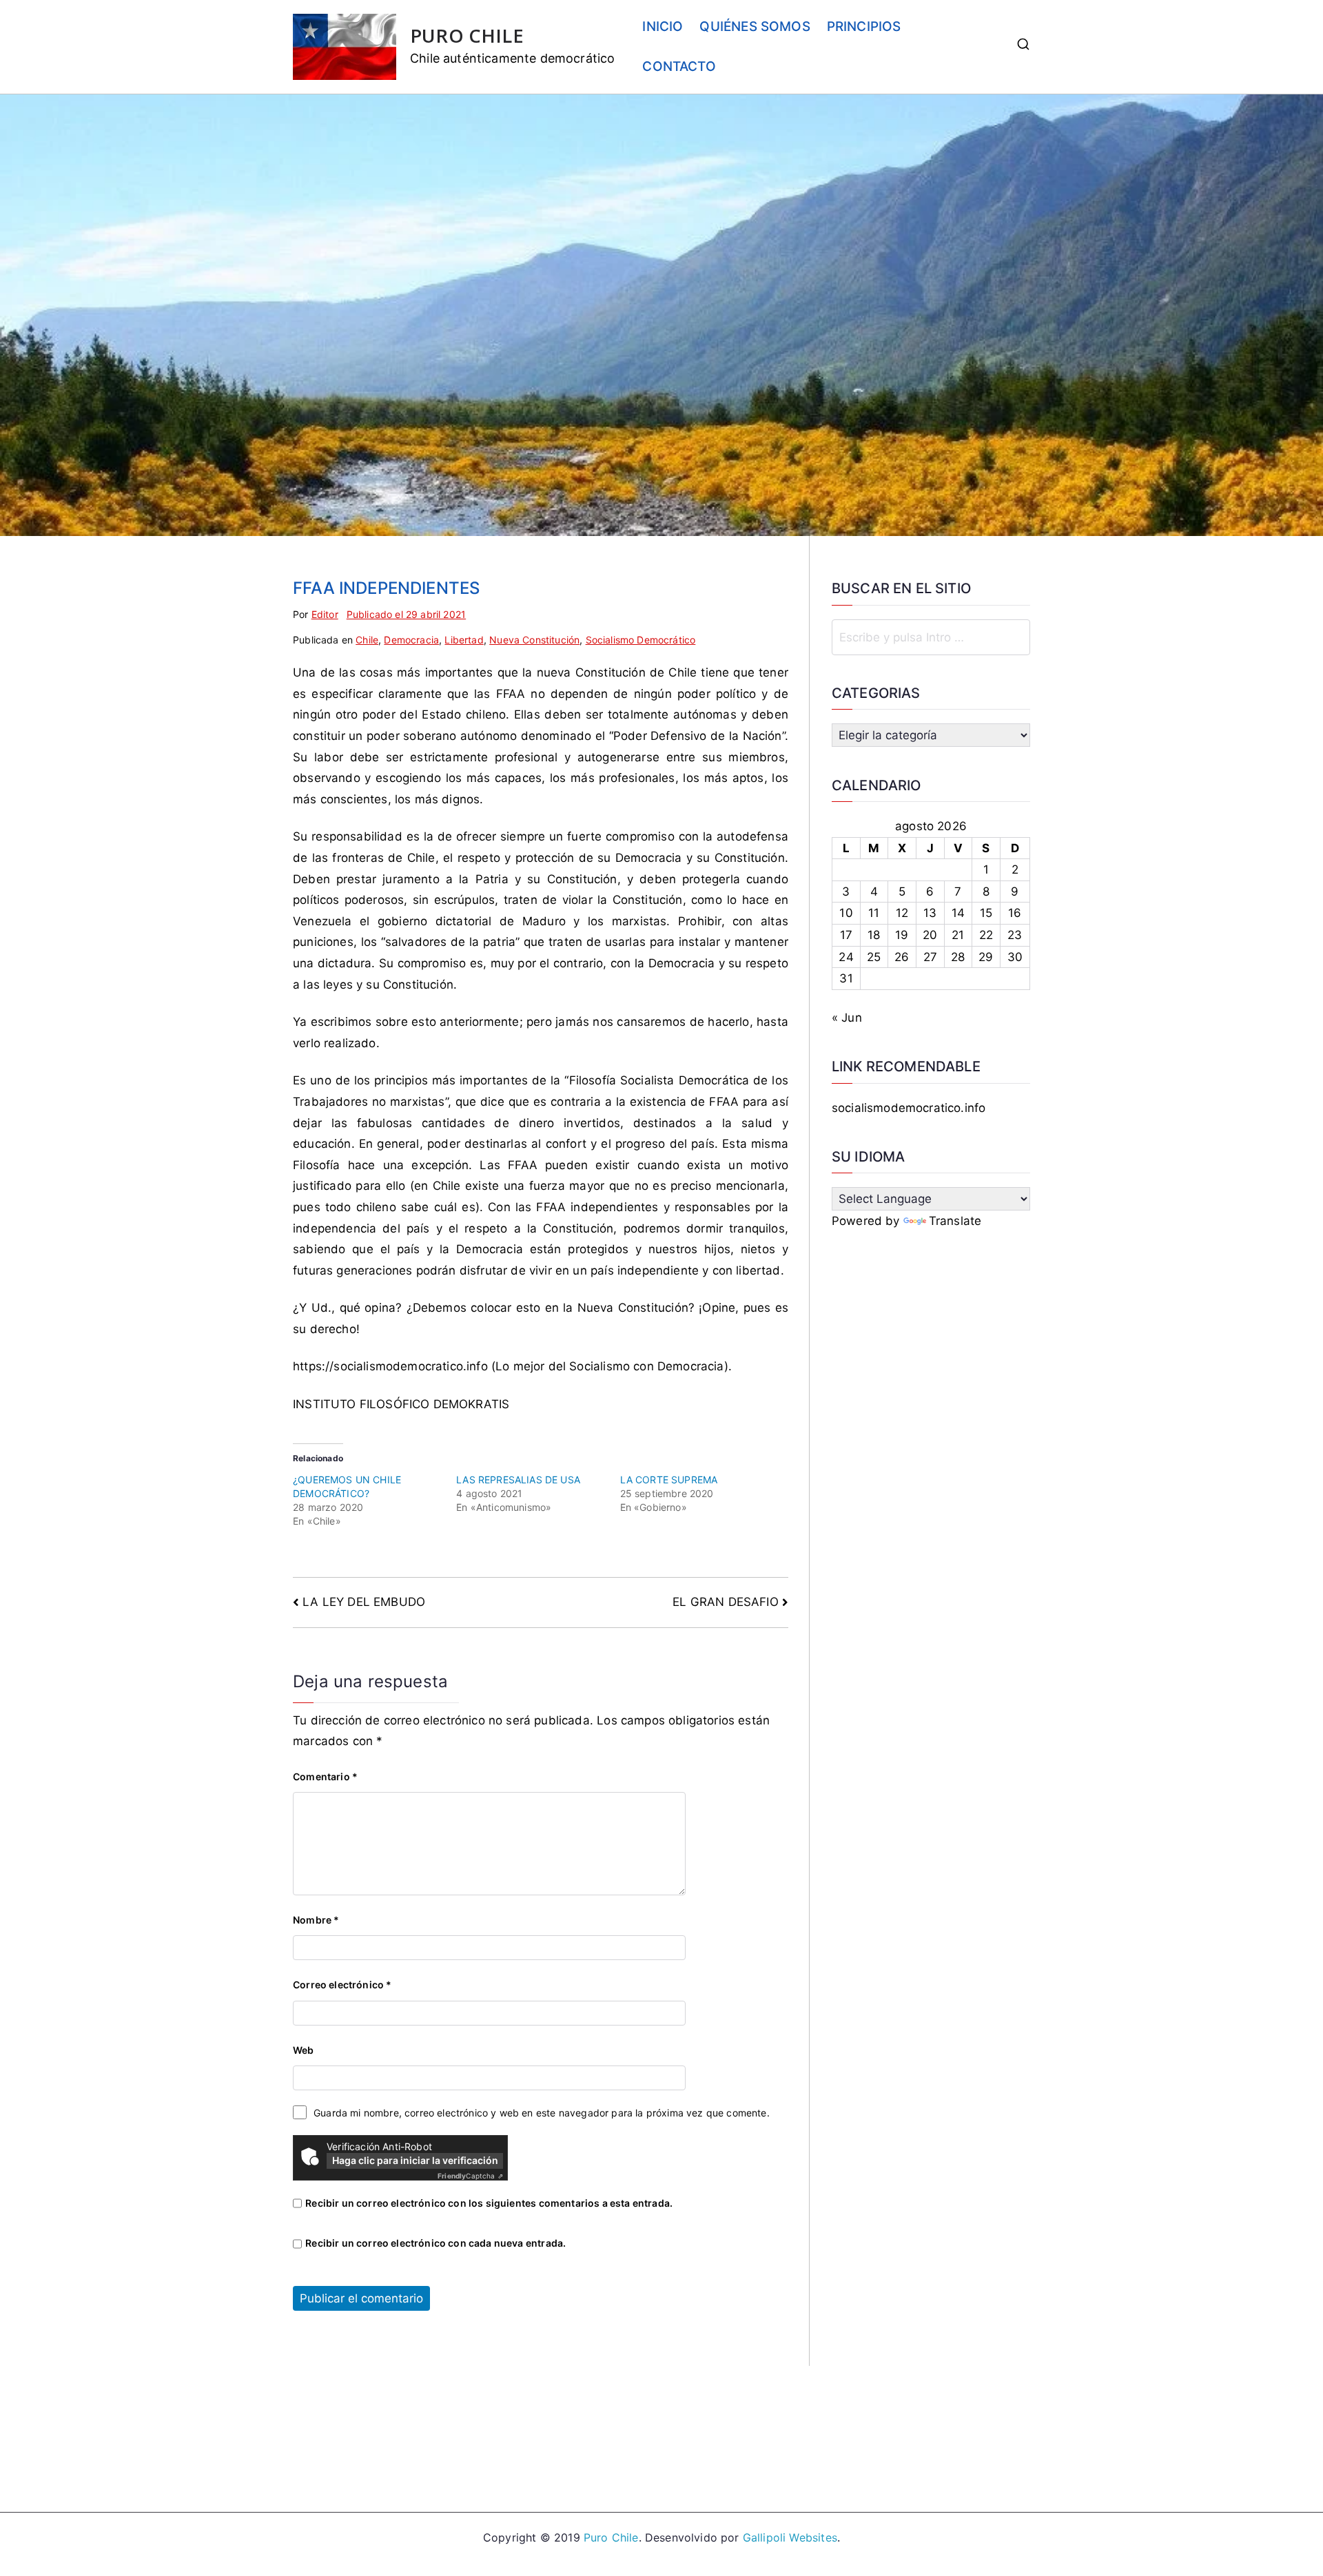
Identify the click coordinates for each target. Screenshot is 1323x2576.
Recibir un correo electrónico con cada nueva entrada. (435, 2243)
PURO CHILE (467, 35)
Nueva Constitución (534, 640)
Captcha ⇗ (470, 2176)
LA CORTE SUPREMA (669, 1480)
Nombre (316, 1920)
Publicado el (406, 614)
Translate (955, 1221)
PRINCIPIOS (864, 27)
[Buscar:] (931, 637)
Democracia (411, 640)
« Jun (847, 1018)
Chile (367, 640)
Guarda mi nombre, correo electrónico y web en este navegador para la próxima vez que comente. (542, 2113)
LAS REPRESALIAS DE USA (518, 1480)
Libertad (464, 640)
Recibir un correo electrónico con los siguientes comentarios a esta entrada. (489, 2203)
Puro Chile (611, 2537)
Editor (325, 614)
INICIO (663, 27)
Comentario (325, 1776)
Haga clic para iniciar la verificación (415, 2160)
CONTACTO (679, 66)
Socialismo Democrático (641, 640)
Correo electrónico (342, 1985)
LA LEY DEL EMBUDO (364, 1602)
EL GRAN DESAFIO (726, 1602)
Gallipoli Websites (790, 2537)
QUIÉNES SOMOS (755, 27)
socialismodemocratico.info (909, 1108)
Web (304, 2050)
